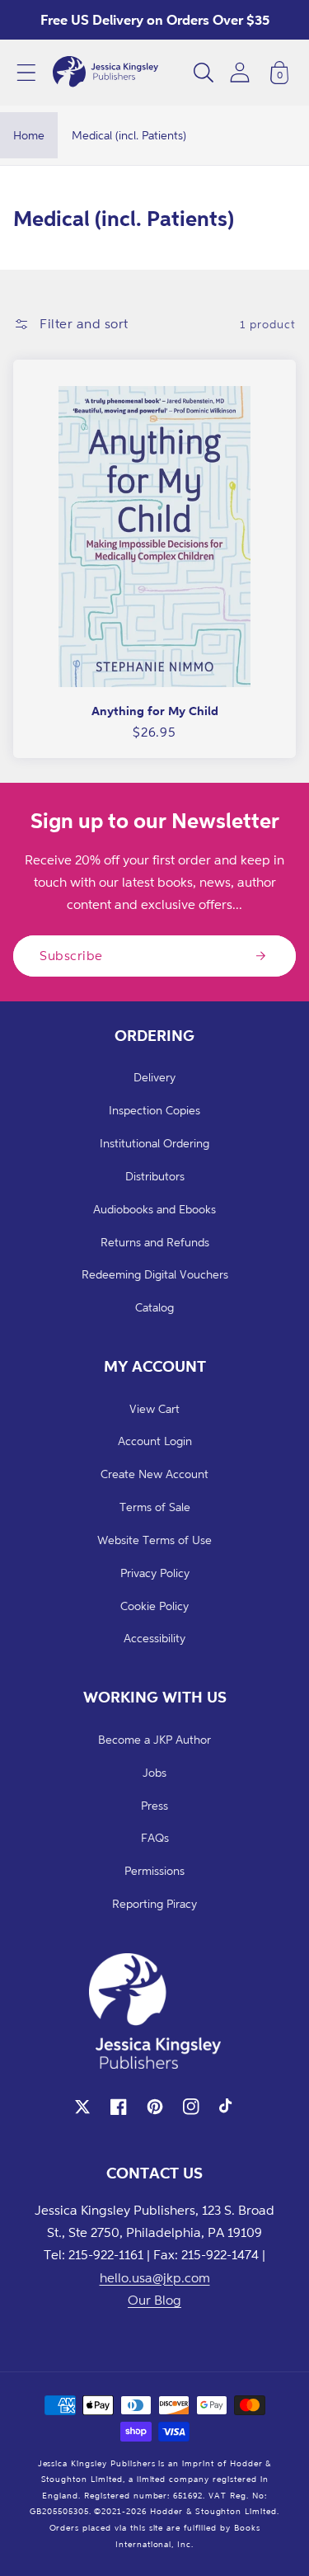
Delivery (154, 1077)
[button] (26, 73)
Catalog (154, 1307)
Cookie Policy (154, 1606)
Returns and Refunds (155, 1242)
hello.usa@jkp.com (155, 2277)
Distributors (155, 1176)
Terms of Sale (155, 1507)
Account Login (155, 1441)
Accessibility (154, 1638)
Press (154, 1805)
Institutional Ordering (154, 1143)
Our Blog (154, 2300)
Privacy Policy (155, 1573)
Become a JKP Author (154, 1739)
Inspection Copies (154, 1110)
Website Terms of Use (154, 1540)
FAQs (155, 1837)
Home (29, 135)
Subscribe (71, 955)
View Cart (154, 1408)
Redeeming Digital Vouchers (155, 1274)
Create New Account (154, 1474)
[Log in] (240, 72)
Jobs (154, 1772)
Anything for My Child (155, 711)
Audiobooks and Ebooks (154, 1209)
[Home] (105, 73)
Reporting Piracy (154, 1903)
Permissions (154, 1870)
